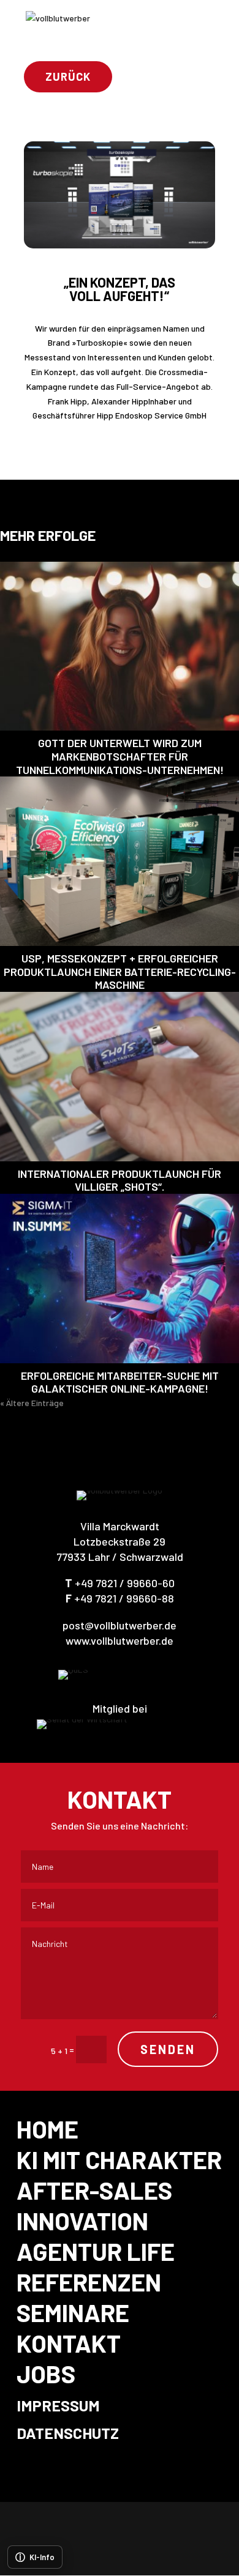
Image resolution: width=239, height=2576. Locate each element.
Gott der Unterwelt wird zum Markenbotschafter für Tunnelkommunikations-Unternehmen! (120, 756)
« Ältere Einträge (32, 1403)
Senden (168, 2049)
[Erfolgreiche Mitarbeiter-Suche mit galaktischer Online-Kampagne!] (120, 1279)
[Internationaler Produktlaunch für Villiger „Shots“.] (120, 1077)
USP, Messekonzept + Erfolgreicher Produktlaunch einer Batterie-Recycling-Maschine (120, 971)
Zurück (68, 76)
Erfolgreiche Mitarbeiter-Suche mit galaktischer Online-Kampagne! (120, 1382)
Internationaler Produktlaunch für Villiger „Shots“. (120, 1180)
